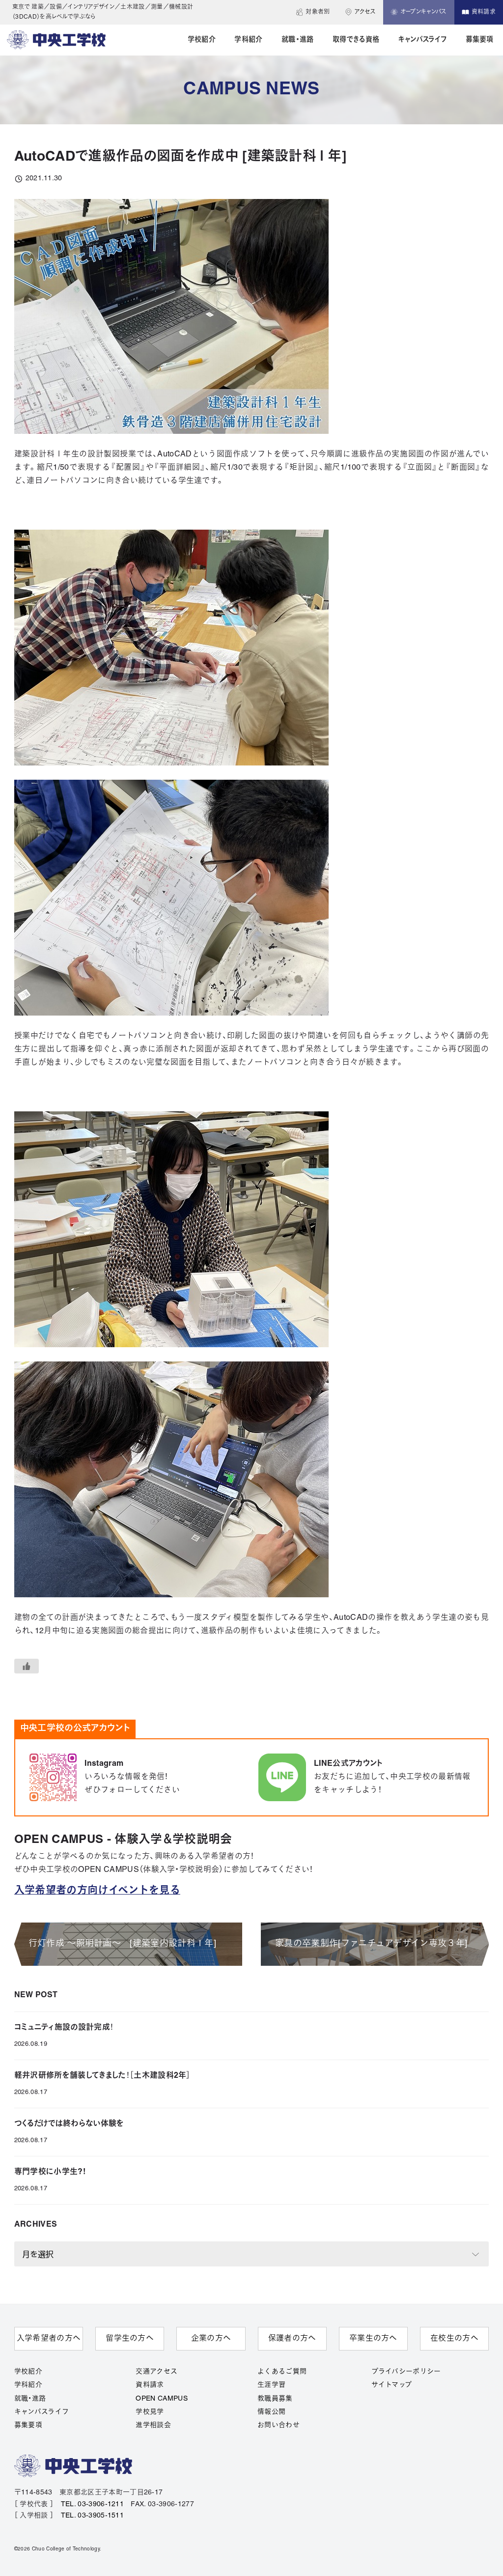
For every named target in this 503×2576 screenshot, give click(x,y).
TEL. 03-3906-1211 (92, 2505)
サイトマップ (392, 2385)
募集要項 (28, 2425)
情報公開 (271, 2412)
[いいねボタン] (27, 1666)
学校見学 (150, 2412)
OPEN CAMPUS (162, 2399)
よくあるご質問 (282, 2372)
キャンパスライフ (42, 2412)
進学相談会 (153, 2425)
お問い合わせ (279, 2425)
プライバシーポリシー (406, 2372)
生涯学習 (271, 2385)
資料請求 (150, 2385)
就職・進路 (30, 2399)
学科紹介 (28, 2385)
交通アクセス (156, 2372)
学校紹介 (28, 2372)
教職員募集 (275, 2399)
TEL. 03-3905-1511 (92, 2516)
